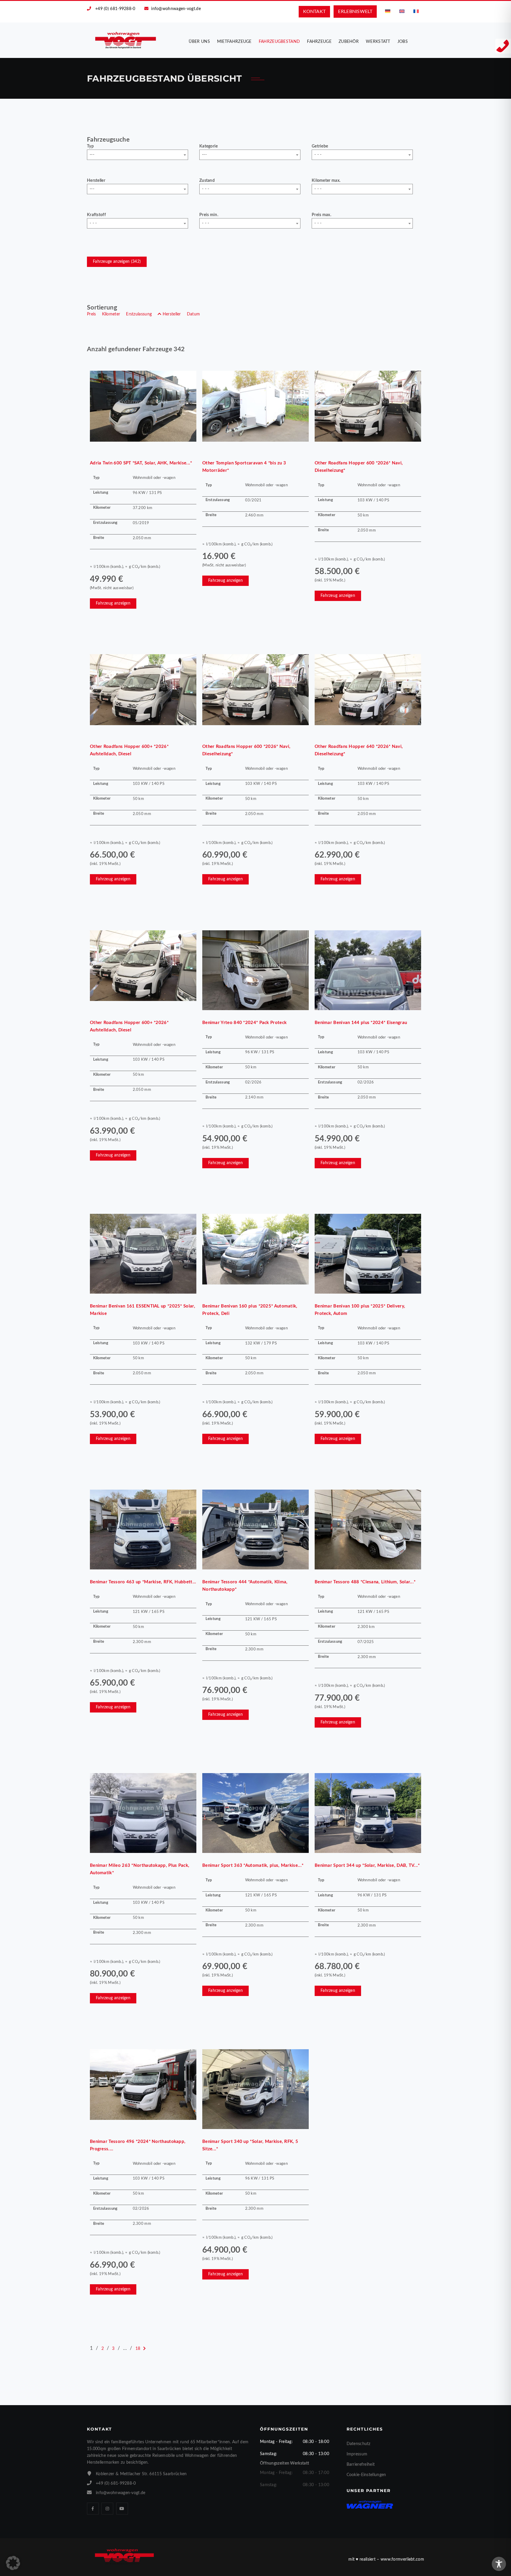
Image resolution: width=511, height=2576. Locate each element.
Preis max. (321, 215)
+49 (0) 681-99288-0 (115, 9)
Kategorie (209, 146)
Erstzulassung (139, 314)
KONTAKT (314, 12)
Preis (92, 314)
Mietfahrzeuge (234, 42)
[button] (13, 2563)
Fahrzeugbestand (279, 42)
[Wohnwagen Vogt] (126, 40)
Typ (90, 146)
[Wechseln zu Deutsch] (388, 11)
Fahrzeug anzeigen (113, 603)
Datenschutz (359, 2444)
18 (138, 2349)
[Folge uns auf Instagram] (107, 2509)
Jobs (403, 42)
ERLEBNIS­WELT (355, 12)
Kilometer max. (326, 181)
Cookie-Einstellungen (366, 2475)
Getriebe (320, 146)
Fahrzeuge (319, 42)
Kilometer (111, 314)
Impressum (357, 2454)
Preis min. (209, 215)
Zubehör (349, 42)
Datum (194, 314)
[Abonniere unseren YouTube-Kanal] (122, 2509)
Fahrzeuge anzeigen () (117, 262)
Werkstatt (378, 42)
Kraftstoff (96, 215)
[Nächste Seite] (144, 2349)
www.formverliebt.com (402, 2559)
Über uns (199, 42)
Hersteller (96, 181)
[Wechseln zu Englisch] (402, 11)
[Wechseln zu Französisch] (416, 11)
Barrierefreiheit (361, 2465)
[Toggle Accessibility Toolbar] (499, 2564)
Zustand (207, 181)
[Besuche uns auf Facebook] (93, 2509)
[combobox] (138, 155)
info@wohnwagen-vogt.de (176, 9)
